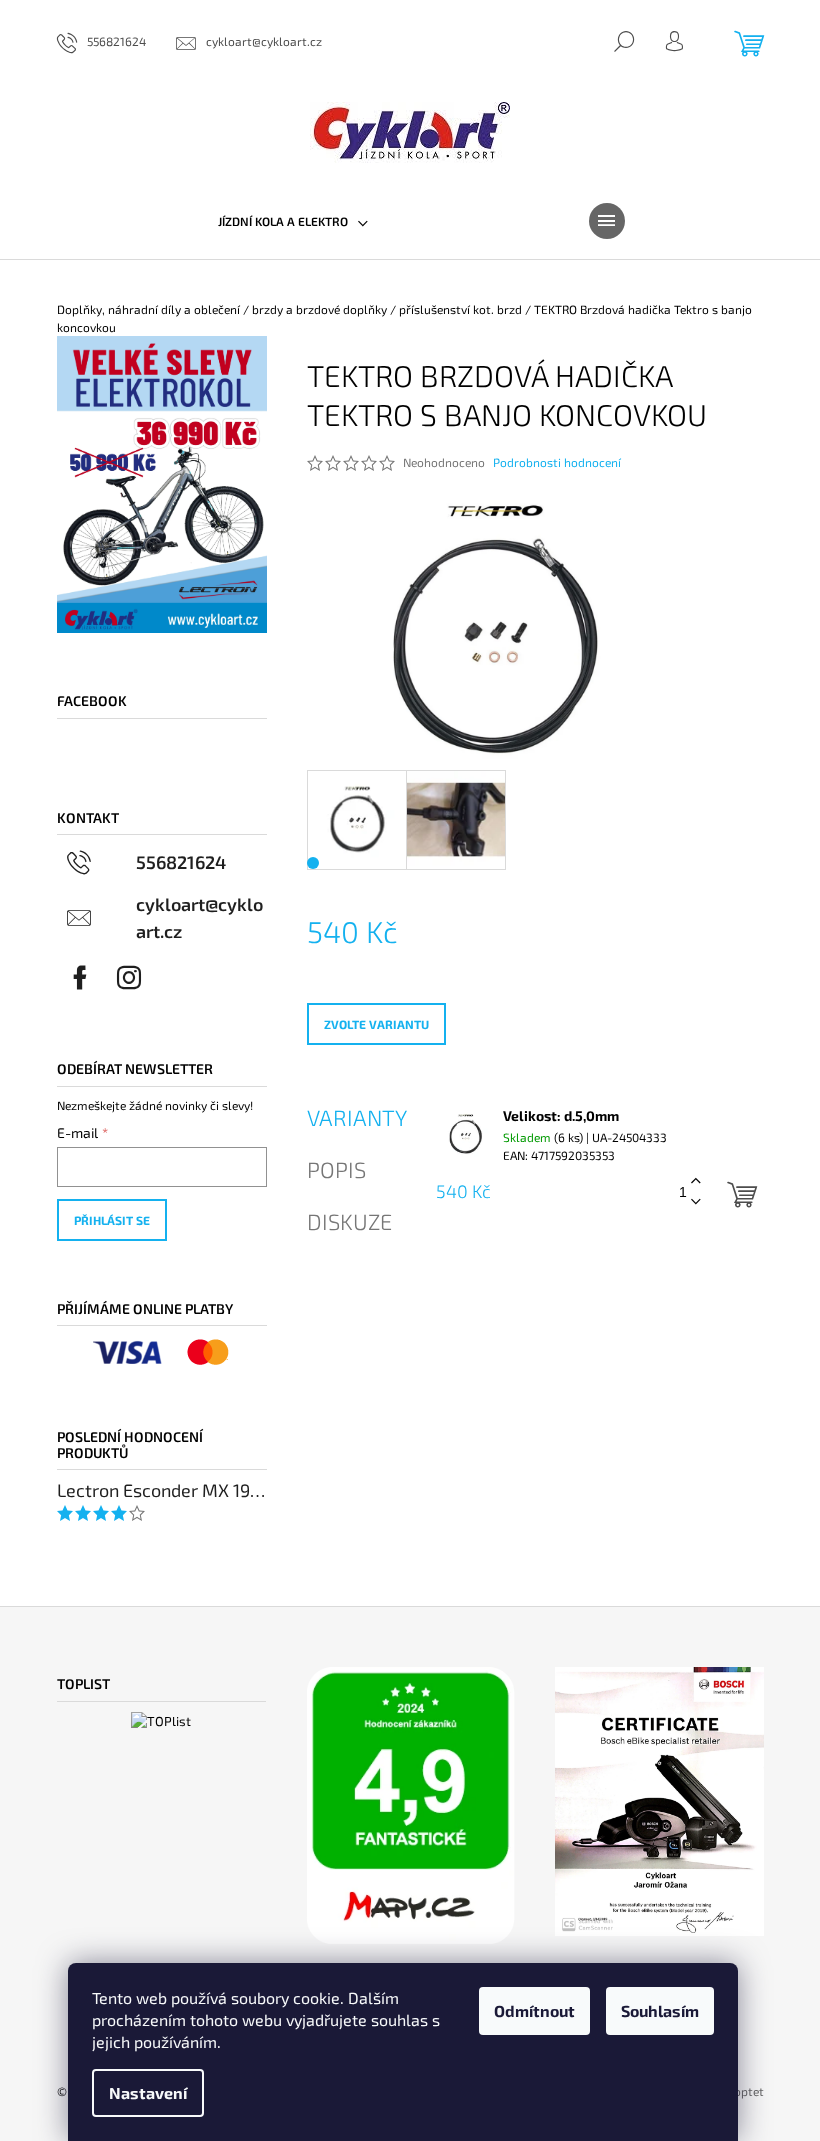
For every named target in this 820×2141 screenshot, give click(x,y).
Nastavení (148, 2092)
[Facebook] (80, 978)
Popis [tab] (336, 1169)
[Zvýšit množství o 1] (696, 1181)
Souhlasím (660, 2010)
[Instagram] (129, 978)
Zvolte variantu (376, 1024)
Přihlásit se (112, 1220)
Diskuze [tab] (349, 1221)
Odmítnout (534, 2010)
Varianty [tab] (357, 1117)
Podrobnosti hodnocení (557, 462)
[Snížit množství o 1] (696, 1202)
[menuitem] (293, 221)
